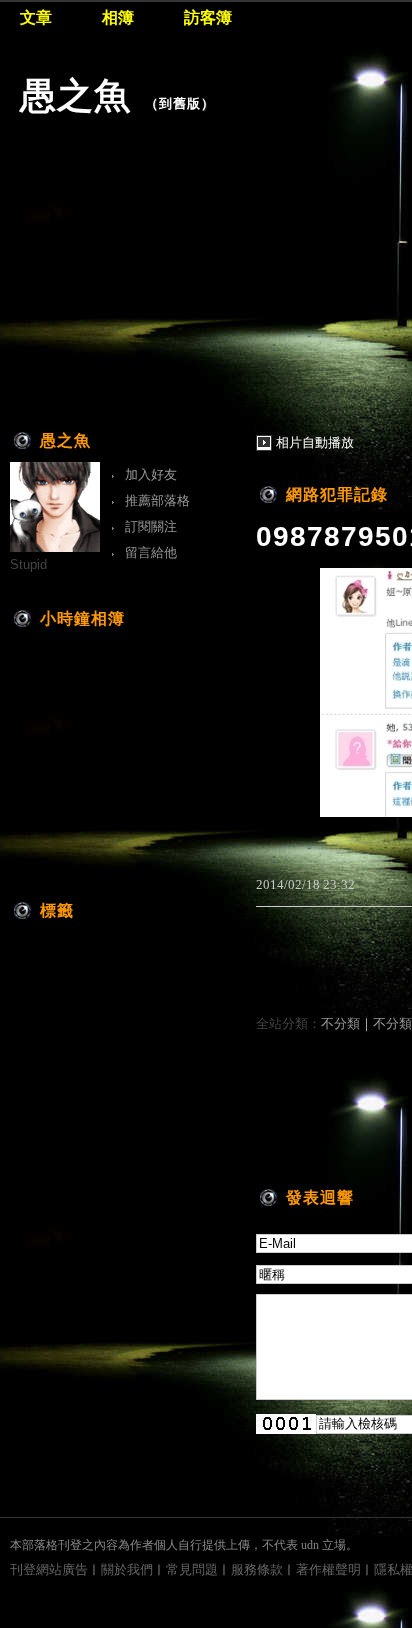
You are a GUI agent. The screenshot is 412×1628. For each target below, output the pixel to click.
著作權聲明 (328, 1569)
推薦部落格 (157, 500)
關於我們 (127, 1569)
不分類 (340, 1023)
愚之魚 (75, 95)
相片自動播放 (315, 442)
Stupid (28, 564)
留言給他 (151, 552)
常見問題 (192, 1569)
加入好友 (151, 474)
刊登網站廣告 (49, 1569)
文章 (36, 17)
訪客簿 (208, 17)
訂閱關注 (151, 526)
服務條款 (257, 1569)
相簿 (118, 17)
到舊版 (180, 103)
